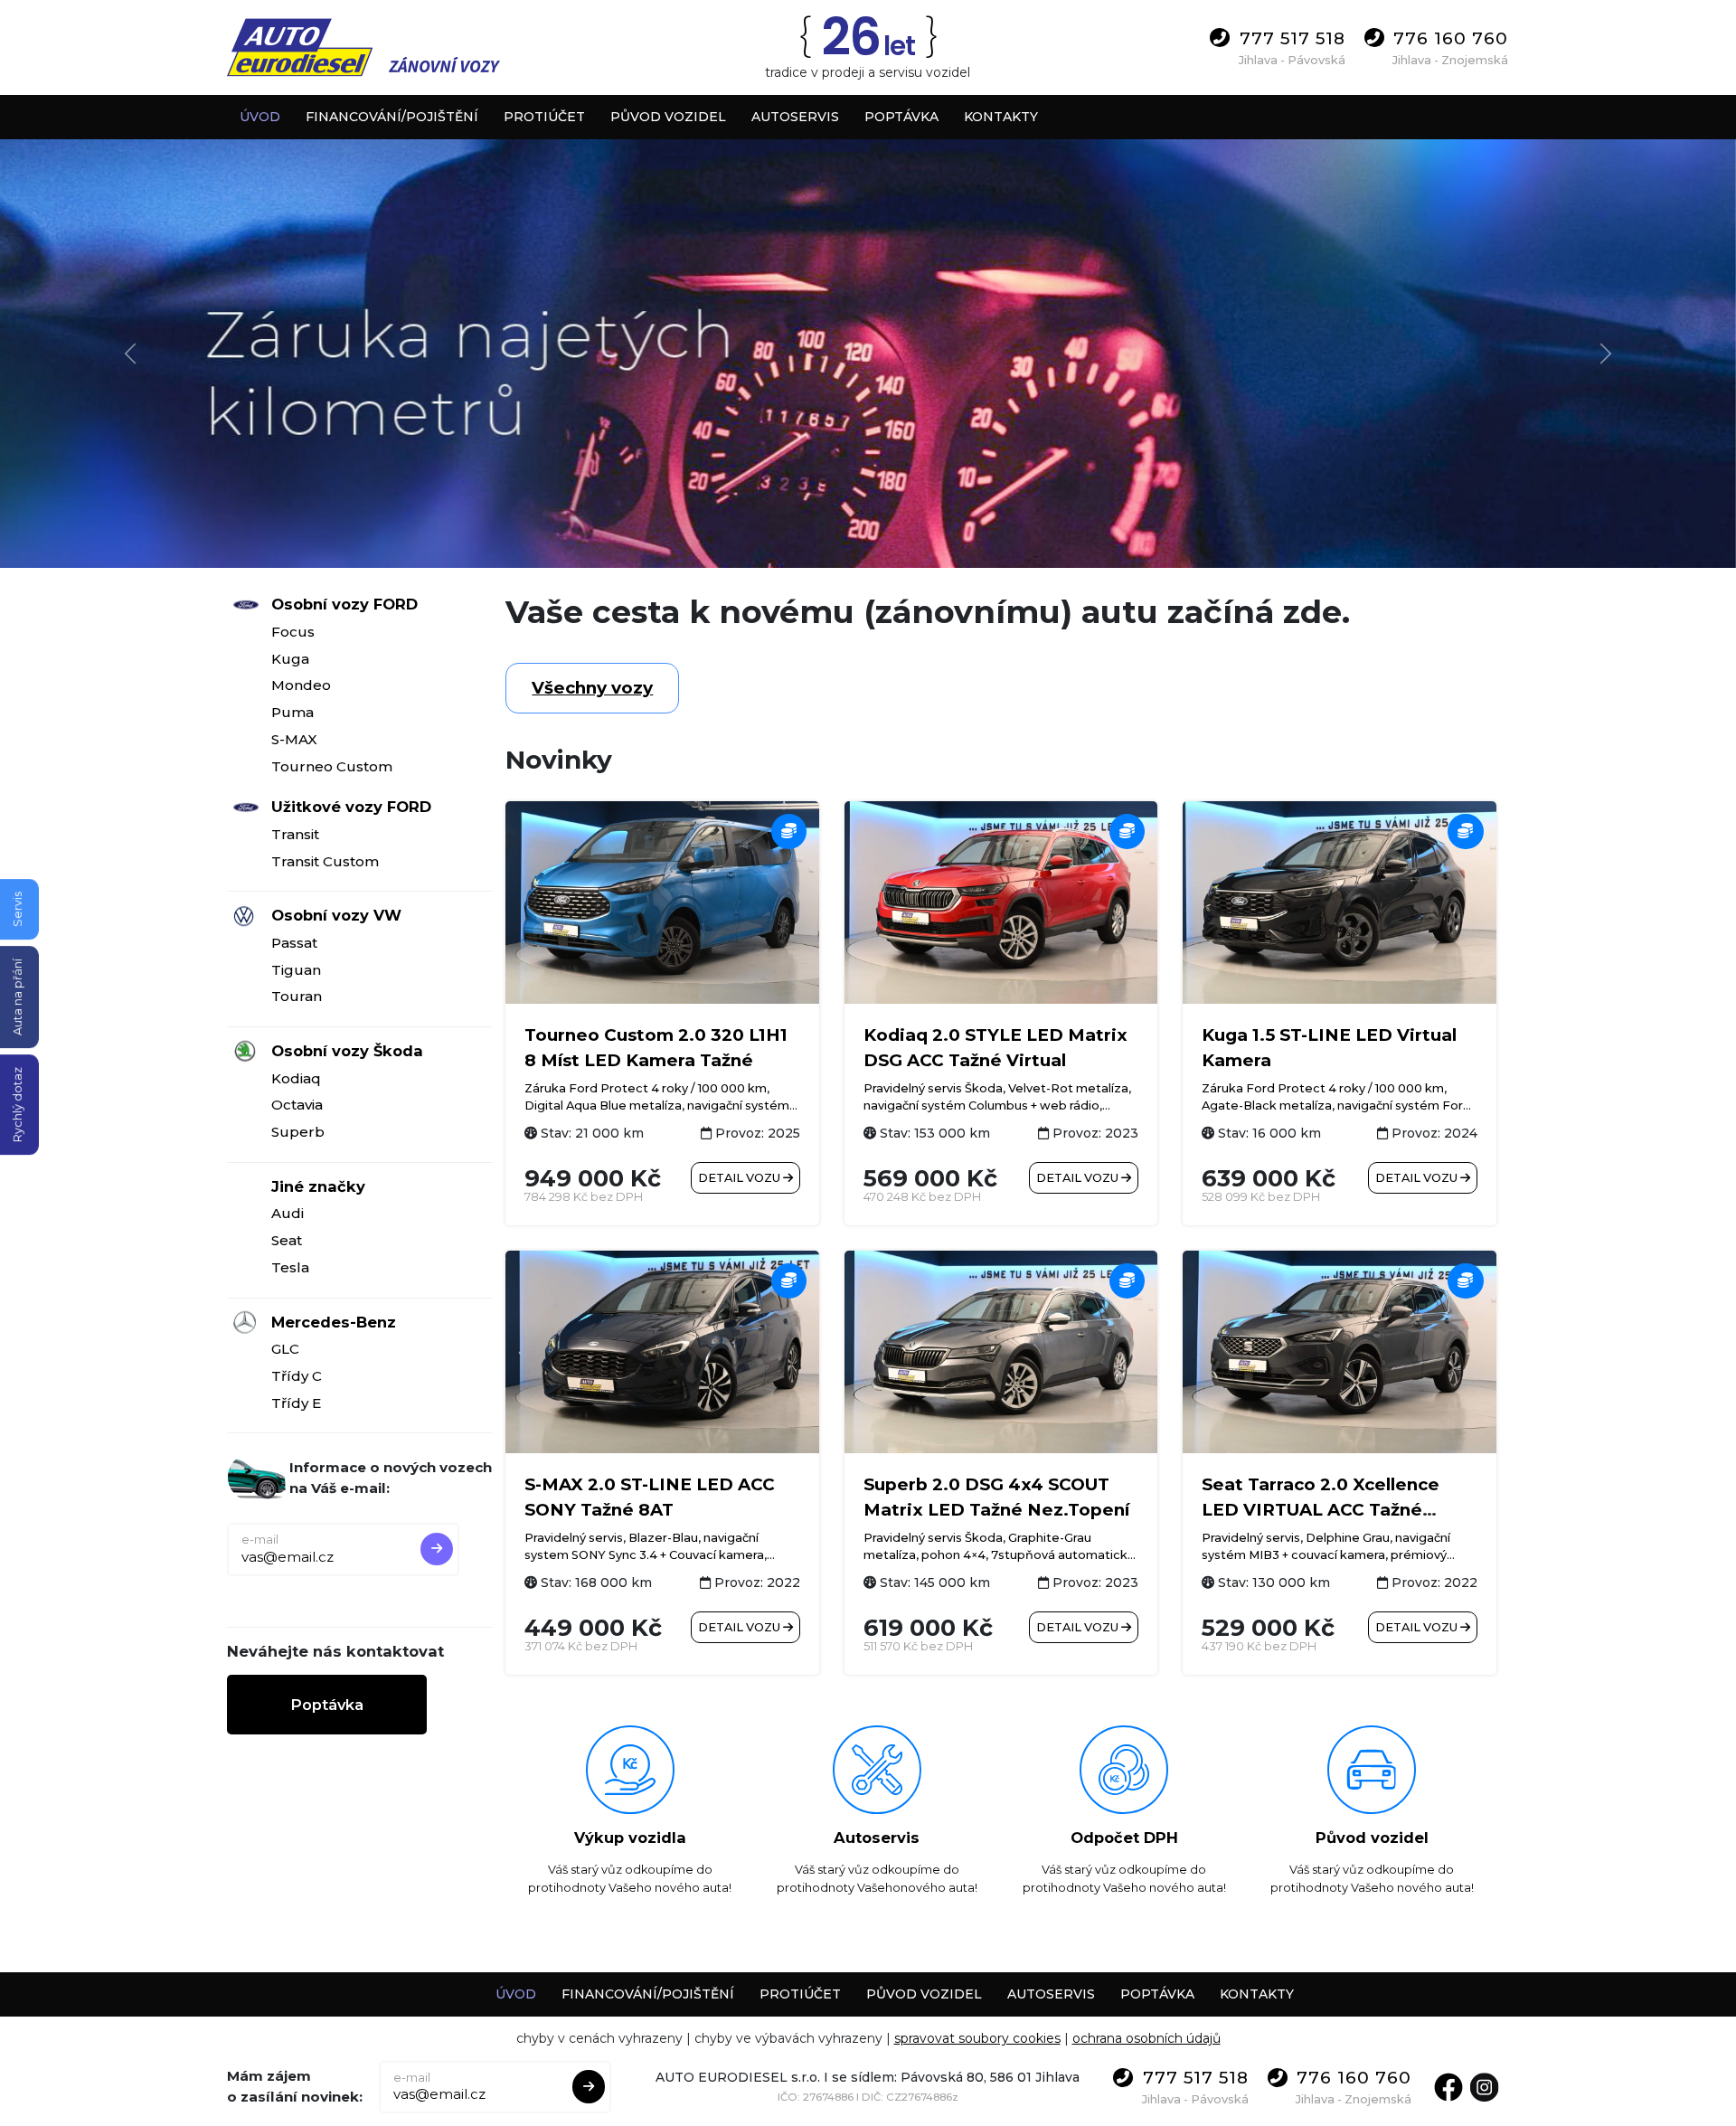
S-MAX (294, 739)
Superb (298, 1132)
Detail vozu (741, 1178)
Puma (292, 712)
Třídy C (297, 1376)
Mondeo (301, 685)
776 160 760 (1451, 38)
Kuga (290, 659)
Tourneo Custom (332, 766)
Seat (287, 1240)
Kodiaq (296, 1078)
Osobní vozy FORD (344, 604)
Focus (293, 632)
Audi (288, 1213)
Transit (295, 834)
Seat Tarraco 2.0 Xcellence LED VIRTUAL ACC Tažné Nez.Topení (1321, 1510)
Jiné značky (318, 1186)
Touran (297, 996)
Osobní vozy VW (336, 915)
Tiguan (296, 970)
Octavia (297, 1105)
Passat (294, 943)
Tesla (290, 1267)
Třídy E (296, 1403)
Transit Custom (325, 861)
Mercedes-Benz (334, 1322)
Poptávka (327, 1705)
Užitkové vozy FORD (351, 807)
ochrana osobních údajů (1146, 2038)
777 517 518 (1293, 38)
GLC (285, 1349)
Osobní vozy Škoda (347, 1051)
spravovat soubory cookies (977, 2038)
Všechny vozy (592, 688)
